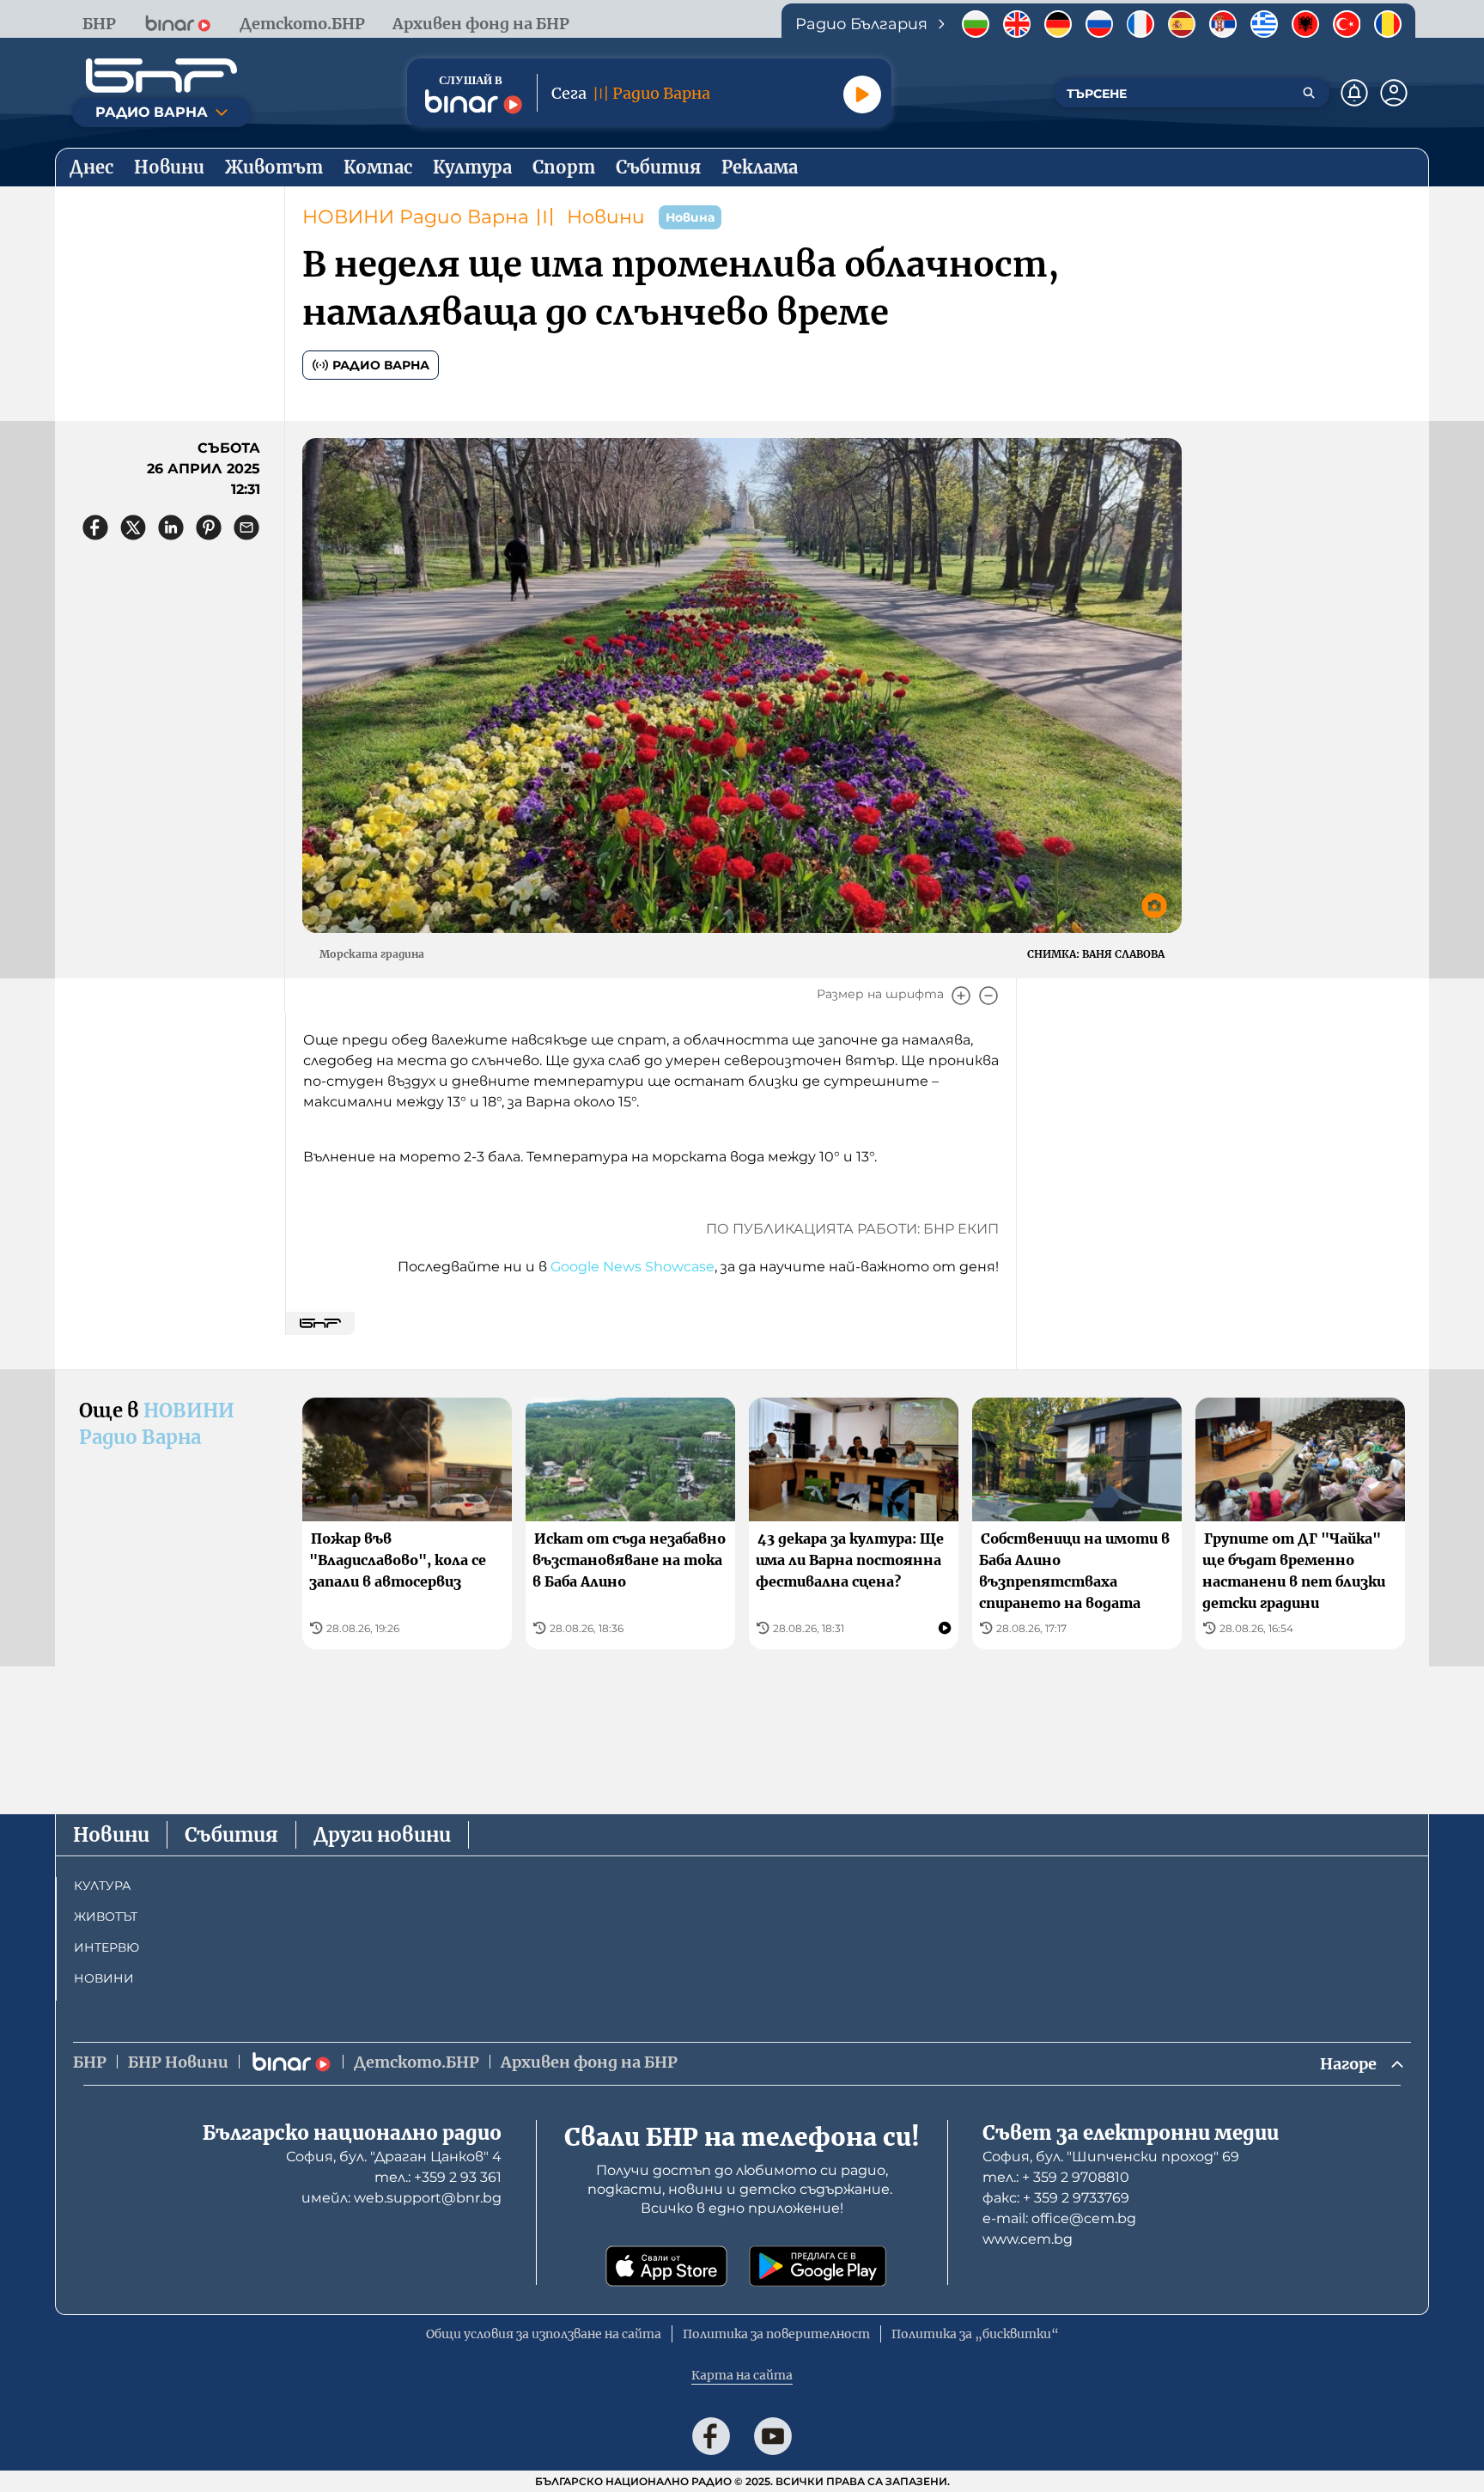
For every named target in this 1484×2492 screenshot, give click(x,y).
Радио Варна (381, 365)
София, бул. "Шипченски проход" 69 (1111, 2157)
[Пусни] (862, 94)
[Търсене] (1309, 93)
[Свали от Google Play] (818, 2266)
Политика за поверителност (776, 2334)
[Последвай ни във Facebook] (711, 2436)
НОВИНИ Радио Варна (416, 217)
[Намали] (988, 996)
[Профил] (1394, 93)
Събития (231, 1835)
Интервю (106, 1947)
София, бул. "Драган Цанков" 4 (394, 2157)
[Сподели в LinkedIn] (171, 527)
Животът (106, 1916)
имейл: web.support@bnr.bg (401, 2198)
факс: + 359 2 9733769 (1056, 2198)
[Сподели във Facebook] (95, 527)
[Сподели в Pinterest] (209, 527)
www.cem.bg (1028, 2239)
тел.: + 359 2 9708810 (1056, 2177)
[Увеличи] (961, 996)
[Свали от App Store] (666, 2266)
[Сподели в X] (133, 527)
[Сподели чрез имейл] (246, 527)
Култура (102, 1886)
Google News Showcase (633, 1267)
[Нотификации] (1354, 93)
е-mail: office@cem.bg (1059, 2218)
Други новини (382, 1835)
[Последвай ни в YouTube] (773, 2436)
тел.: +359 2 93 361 (438, 2177)
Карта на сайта (742, 2375)
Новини (606, 217)
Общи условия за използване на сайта (544, 2334)
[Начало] (161, 76)
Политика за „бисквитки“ (975, 2334)
